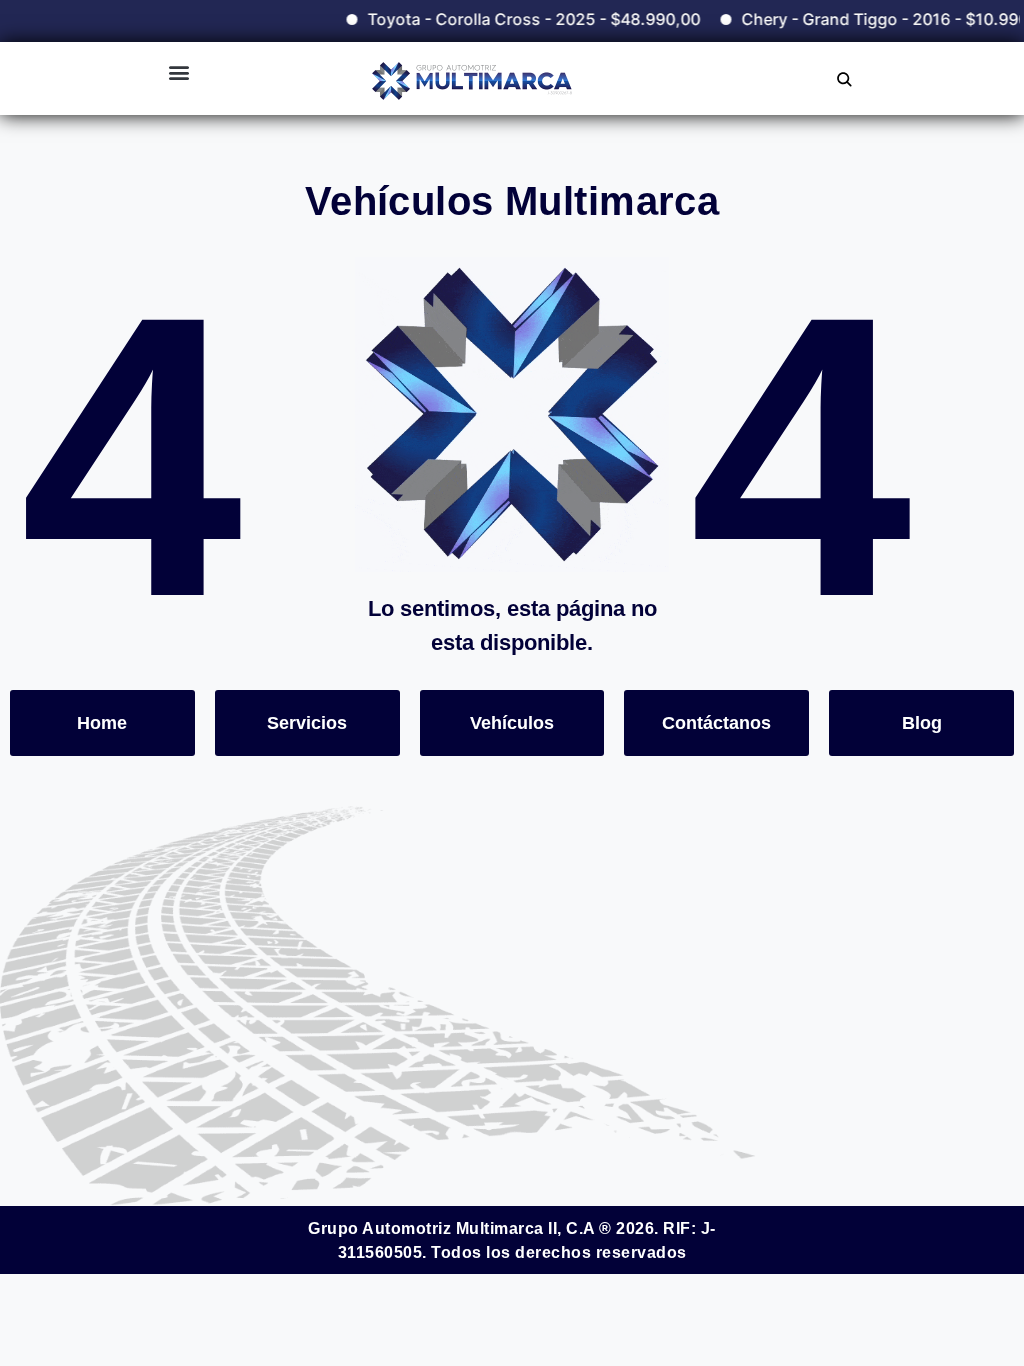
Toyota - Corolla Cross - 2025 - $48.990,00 (513, 19)
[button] (178, 71)
